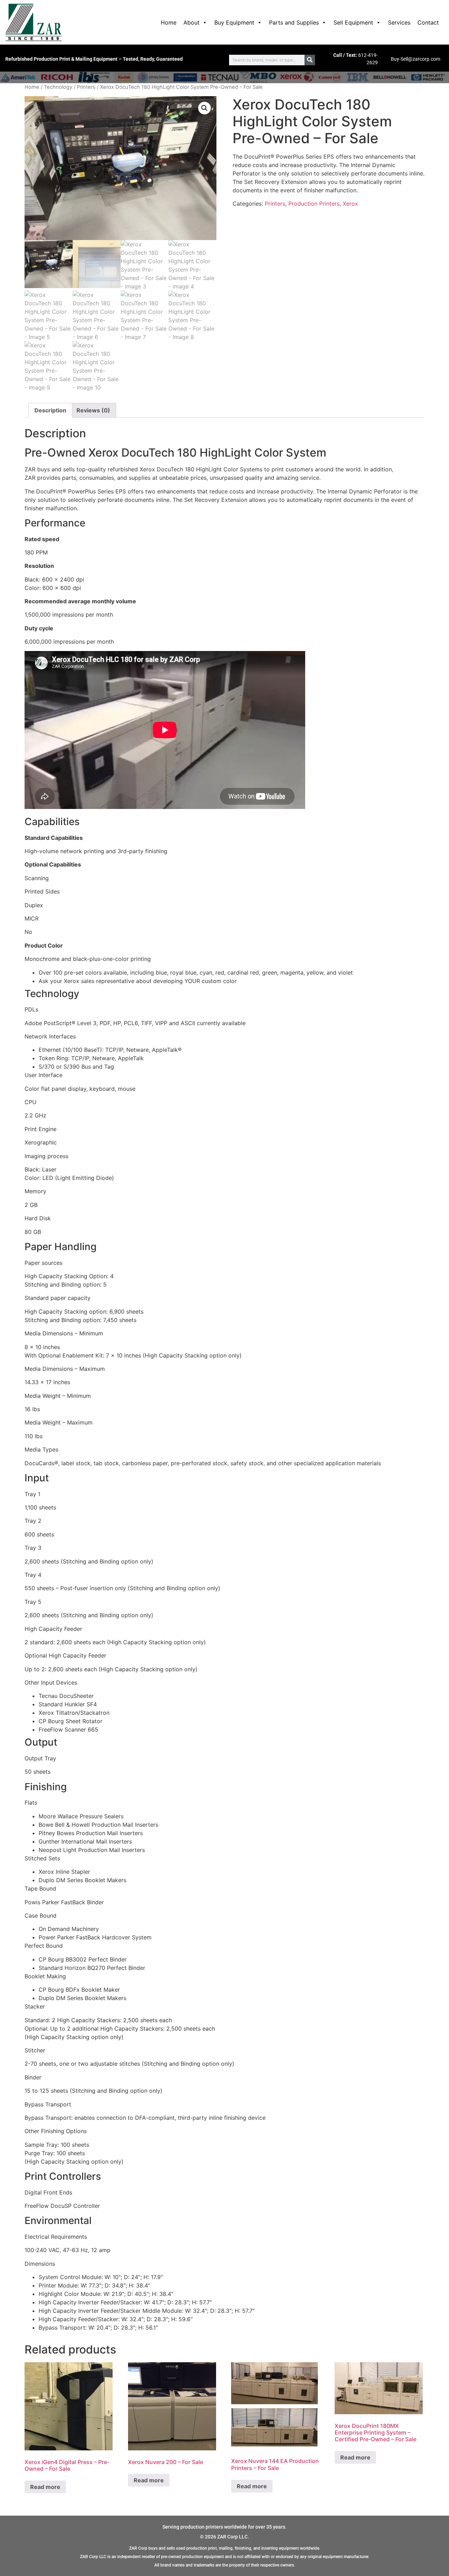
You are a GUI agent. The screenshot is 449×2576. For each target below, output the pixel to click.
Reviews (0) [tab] (93, 410)
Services (399, 22)
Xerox (350, 204)
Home (169, 22)
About (192, 22)
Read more (45, 2487)
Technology (58, 87)
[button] (205, 108)
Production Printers (314, 204)
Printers (86, 87)
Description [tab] (50, 410)
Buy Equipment (234, 22)
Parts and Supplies (294, 22)
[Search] (310, 60)
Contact (428, 22)
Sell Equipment (353, 22)
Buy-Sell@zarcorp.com (416, 59)
